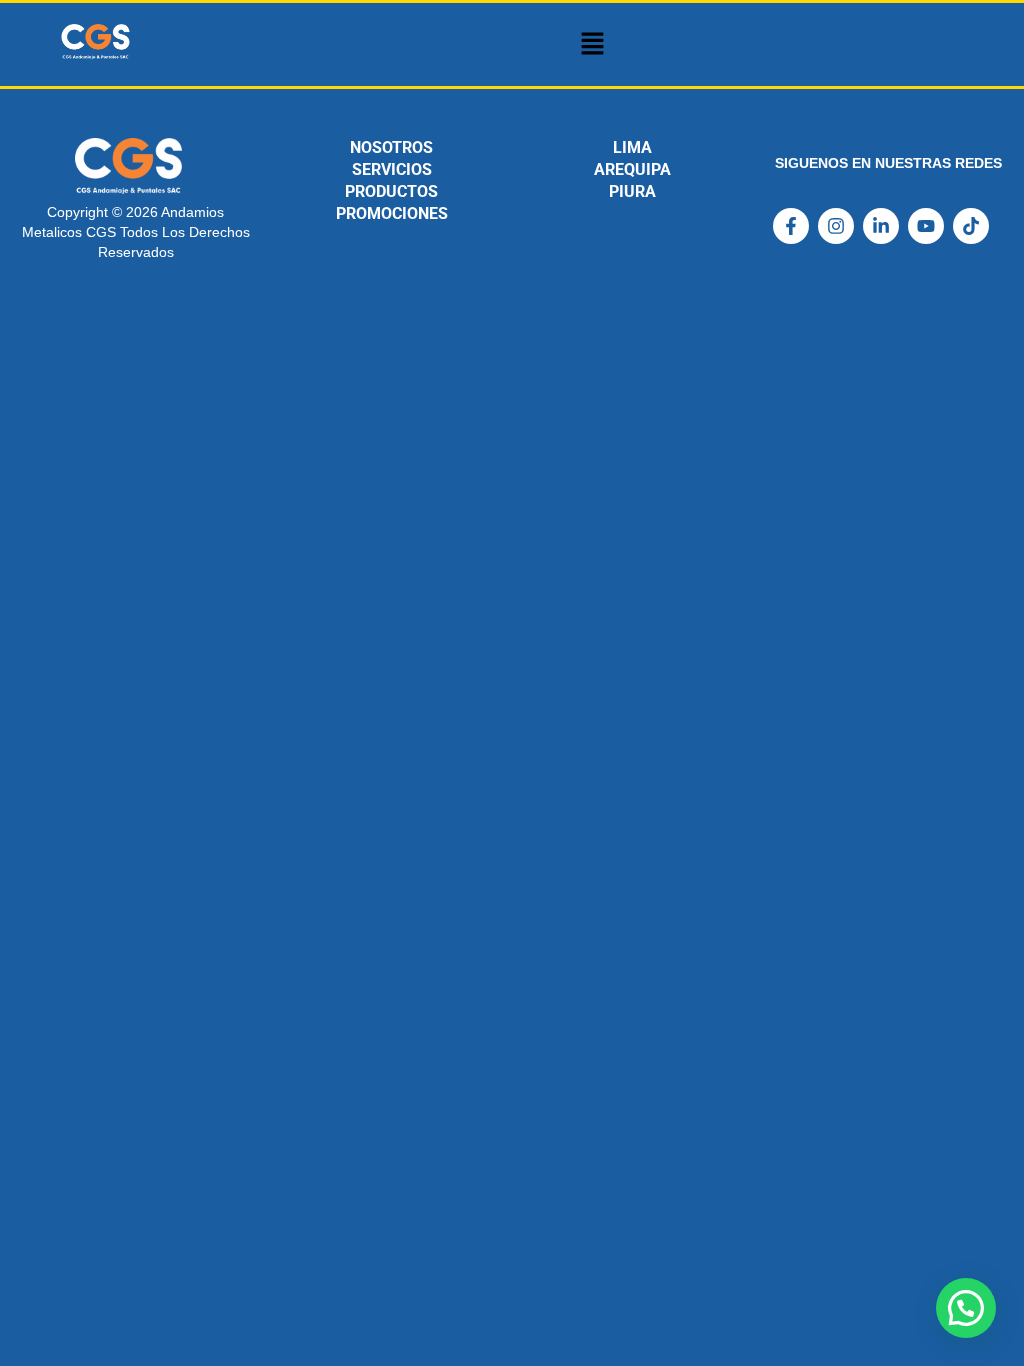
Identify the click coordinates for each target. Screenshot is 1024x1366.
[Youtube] (926, 226)
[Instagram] (836, 226)
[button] (592, 44)
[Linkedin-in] (881, 226)
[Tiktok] (971, 226)
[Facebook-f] (791, 226)
